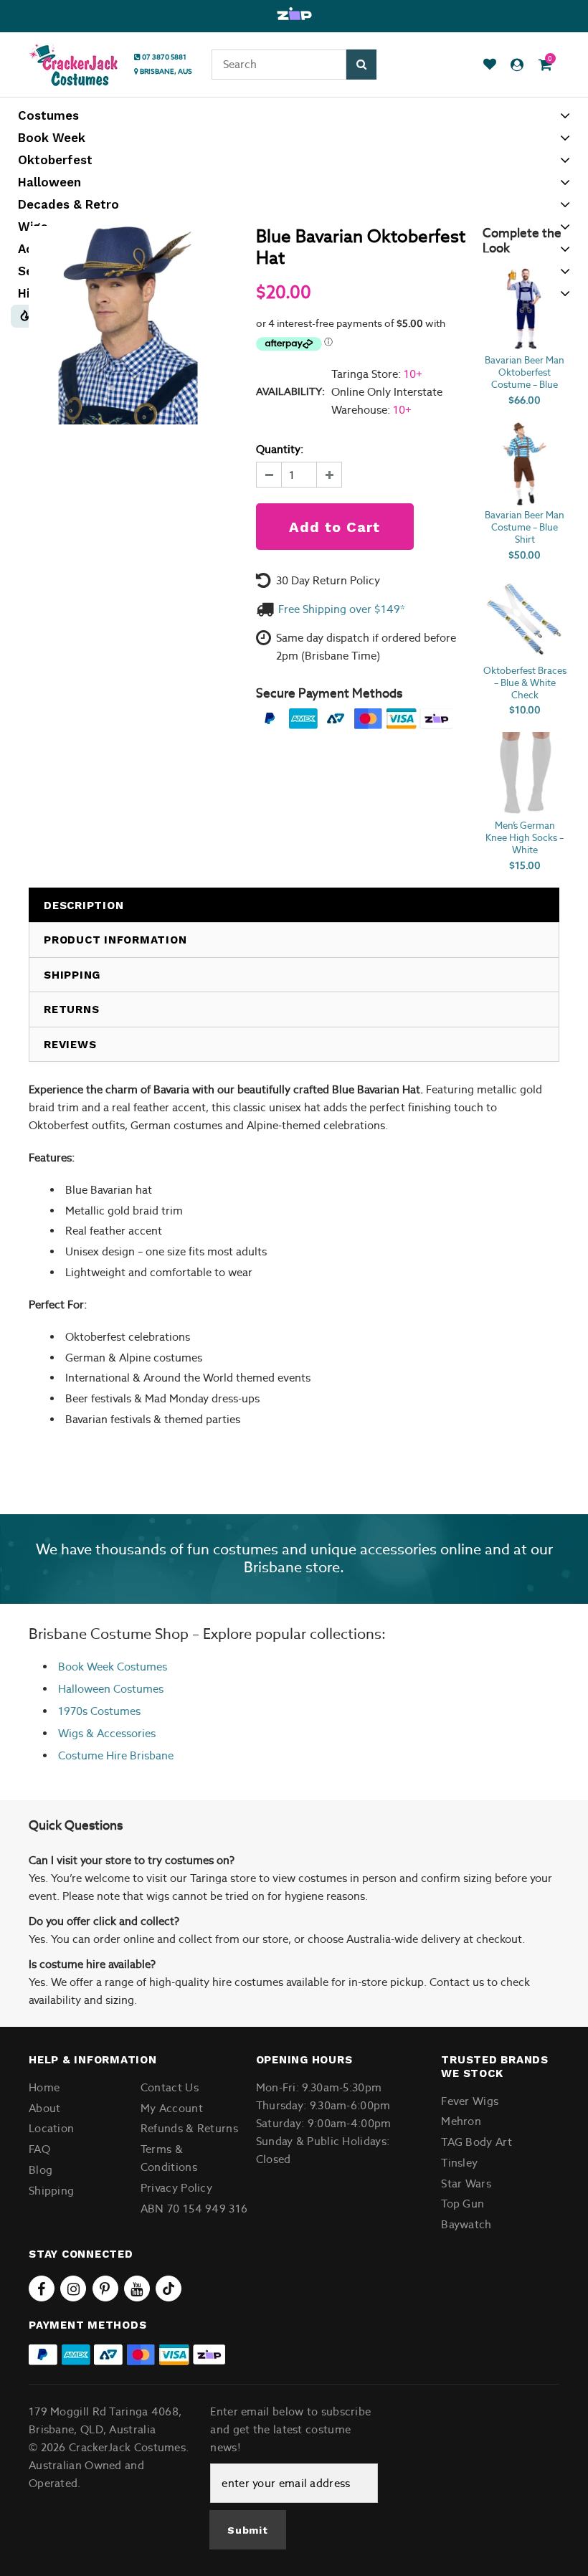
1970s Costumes (99, 1711)
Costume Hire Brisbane (116, 1755)
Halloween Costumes (111, 1689)
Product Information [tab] (115, 940)
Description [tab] (84, 906)
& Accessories (119, 1733)
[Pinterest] (105, 2289)
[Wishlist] (490, 65)
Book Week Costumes (113, 1667)
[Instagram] (73, 2289)
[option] (294, 14)
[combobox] (279, 65)
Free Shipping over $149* (342, 609)
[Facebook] (42, 2289)
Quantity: (280, 449)
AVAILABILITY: (290, 391)
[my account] (517, 65)
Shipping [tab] (72, 975)
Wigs (71, 1733)
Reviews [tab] (70, 1045)
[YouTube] (137, 2289)
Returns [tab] (71, 1009)
